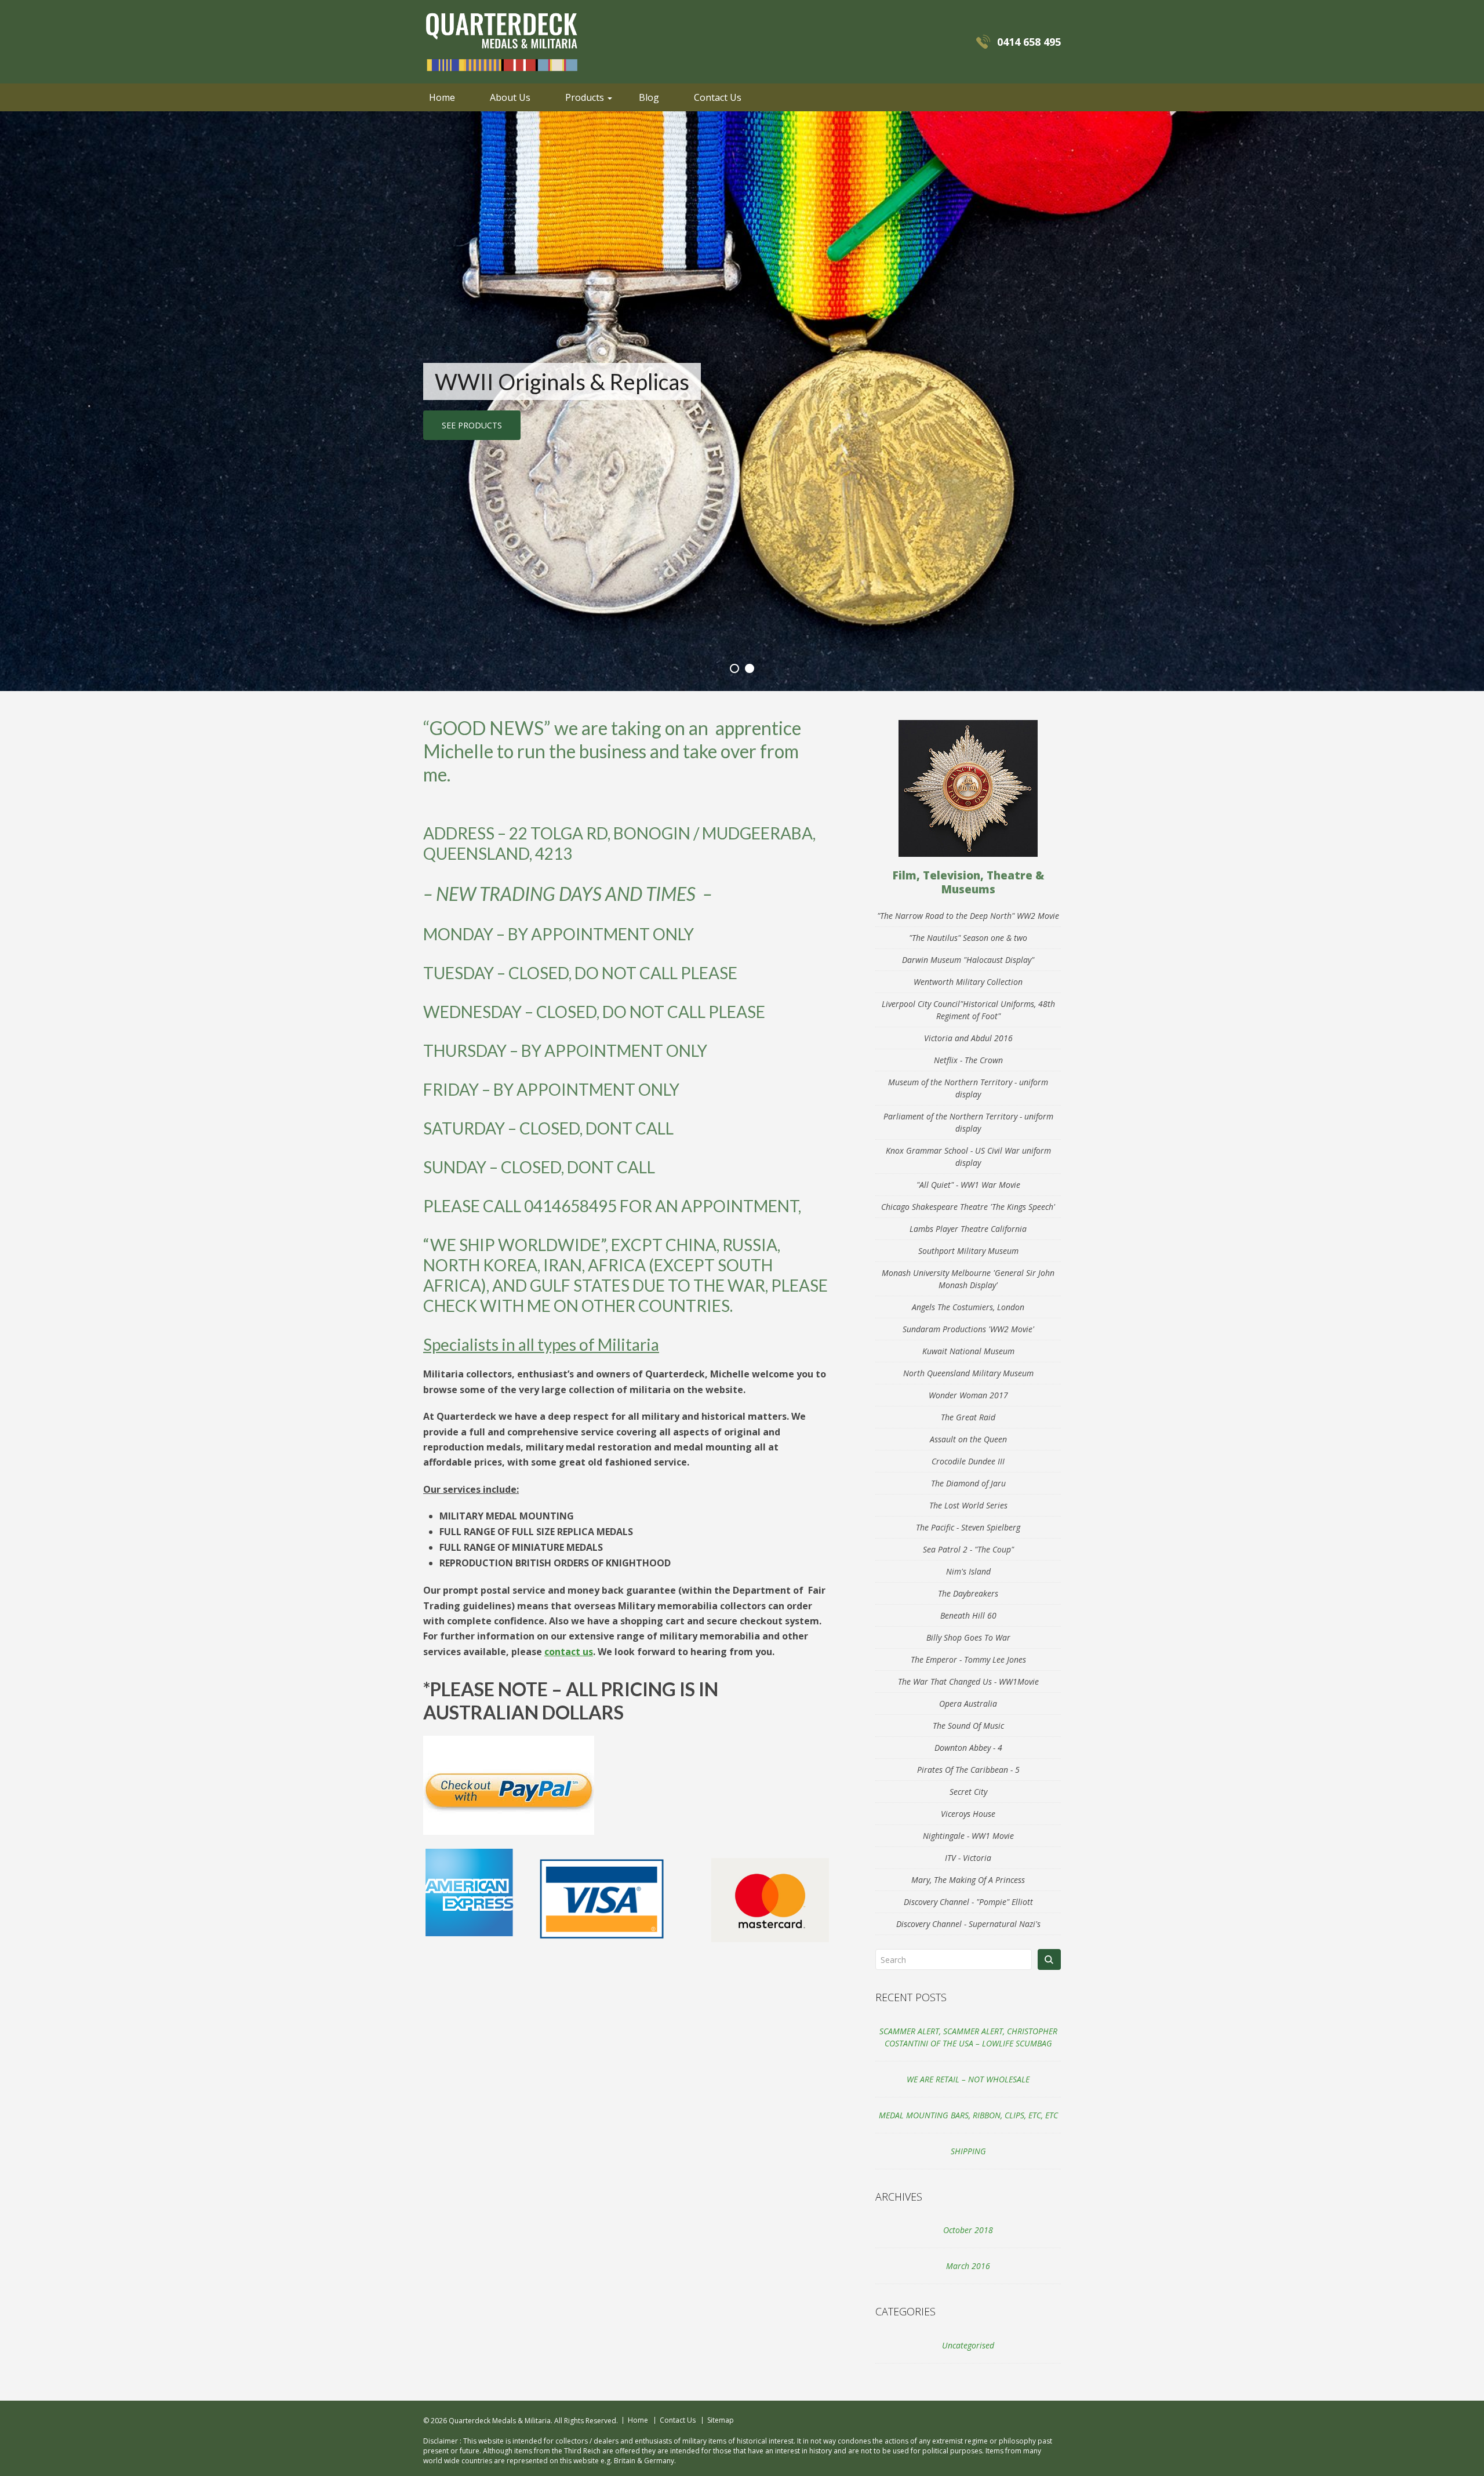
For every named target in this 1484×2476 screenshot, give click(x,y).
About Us (510, 97)
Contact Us (718, 97)
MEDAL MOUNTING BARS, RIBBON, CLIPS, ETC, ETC (968, 2115)
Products (585, 97)
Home (442, 97)
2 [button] (750, 668)
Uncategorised (968, 2345)
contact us (569, 1652)
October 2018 (968, 2230)
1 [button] (734, 668)
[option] (742, 401)
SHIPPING (968, 2151)
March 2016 (968, 2266)
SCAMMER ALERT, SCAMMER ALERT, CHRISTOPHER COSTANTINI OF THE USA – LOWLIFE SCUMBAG (968, 2037)
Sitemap (721, 2420)
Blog (649, 97)
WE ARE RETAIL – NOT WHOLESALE (968, 2079)
